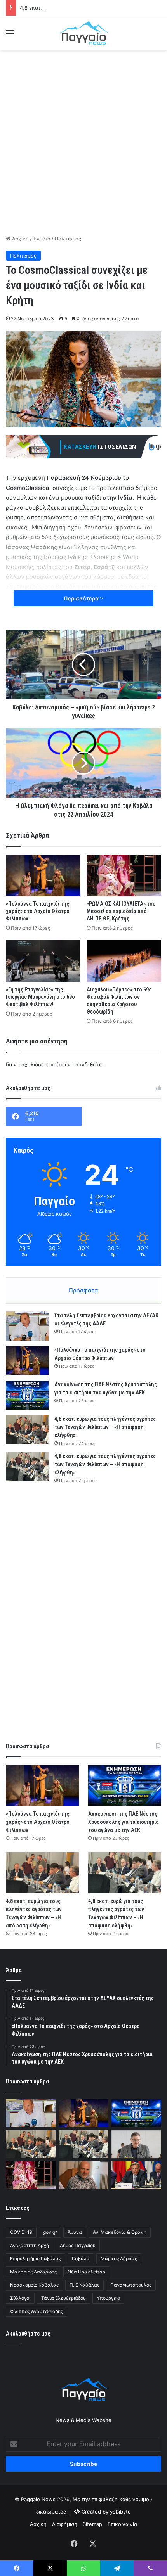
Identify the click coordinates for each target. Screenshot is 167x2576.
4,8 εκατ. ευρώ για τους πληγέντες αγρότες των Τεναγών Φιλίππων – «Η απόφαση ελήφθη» (105, 1427)
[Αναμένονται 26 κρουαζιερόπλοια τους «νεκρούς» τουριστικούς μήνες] (83, 2175)
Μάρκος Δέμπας (119, 2259)
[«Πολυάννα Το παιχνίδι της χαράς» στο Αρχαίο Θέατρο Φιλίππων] (43, 875)
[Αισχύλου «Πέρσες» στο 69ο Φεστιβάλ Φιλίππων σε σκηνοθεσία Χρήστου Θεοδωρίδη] (124, 961)
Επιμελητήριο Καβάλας (36, 2259)
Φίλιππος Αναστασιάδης (37, 2311)
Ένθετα (42, 239)
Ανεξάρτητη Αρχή (30, 2245)
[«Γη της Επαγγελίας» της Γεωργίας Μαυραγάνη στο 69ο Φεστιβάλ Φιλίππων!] (43, 961)
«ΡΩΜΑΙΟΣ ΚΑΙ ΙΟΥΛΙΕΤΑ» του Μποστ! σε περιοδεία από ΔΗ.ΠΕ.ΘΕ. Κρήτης (121, 911)
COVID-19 (21, 2232)
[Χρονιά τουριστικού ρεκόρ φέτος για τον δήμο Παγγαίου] (136, 2144)
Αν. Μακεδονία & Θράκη (120, 2232)
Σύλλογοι (20, 2298)
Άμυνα (75, 2232)
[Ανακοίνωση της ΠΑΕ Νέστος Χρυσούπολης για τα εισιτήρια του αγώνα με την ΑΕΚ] (27, 1395)
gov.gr (50, 2232)
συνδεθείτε (89, 1064)
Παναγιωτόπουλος (131, 2285)
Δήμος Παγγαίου (78, 2245)
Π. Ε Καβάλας (84, 2285)
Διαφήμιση (65, 2524)
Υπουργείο (108, 2298)
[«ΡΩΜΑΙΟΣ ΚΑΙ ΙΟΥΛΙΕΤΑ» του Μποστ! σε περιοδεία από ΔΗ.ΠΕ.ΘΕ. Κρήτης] (124, 875)
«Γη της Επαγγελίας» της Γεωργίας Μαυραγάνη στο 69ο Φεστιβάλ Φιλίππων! (40, 997)
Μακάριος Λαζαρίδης (33, 2272)
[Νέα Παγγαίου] (83, 33)
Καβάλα (81, 2259)
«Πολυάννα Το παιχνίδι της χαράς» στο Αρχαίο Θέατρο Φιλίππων (38, 911)
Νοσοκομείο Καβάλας (34, 2285)
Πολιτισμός (68, 239)
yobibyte (120, 2512)
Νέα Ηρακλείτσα (87, 2272)
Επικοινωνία (122, 2524)
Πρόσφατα (83, 1290)
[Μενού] (10, 36)
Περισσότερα (82, 598)
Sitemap (92, 2524)
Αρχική (20, 239)
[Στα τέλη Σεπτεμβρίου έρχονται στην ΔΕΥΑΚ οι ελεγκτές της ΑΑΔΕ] (27, 1326)
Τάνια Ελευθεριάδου (63, 2298)
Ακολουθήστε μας (28, 2334)
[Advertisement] (83, 141)
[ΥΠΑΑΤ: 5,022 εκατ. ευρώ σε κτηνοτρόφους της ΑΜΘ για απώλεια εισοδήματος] (136, 2175)
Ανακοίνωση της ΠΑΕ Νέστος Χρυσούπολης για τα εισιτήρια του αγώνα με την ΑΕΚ (124, 1822)
